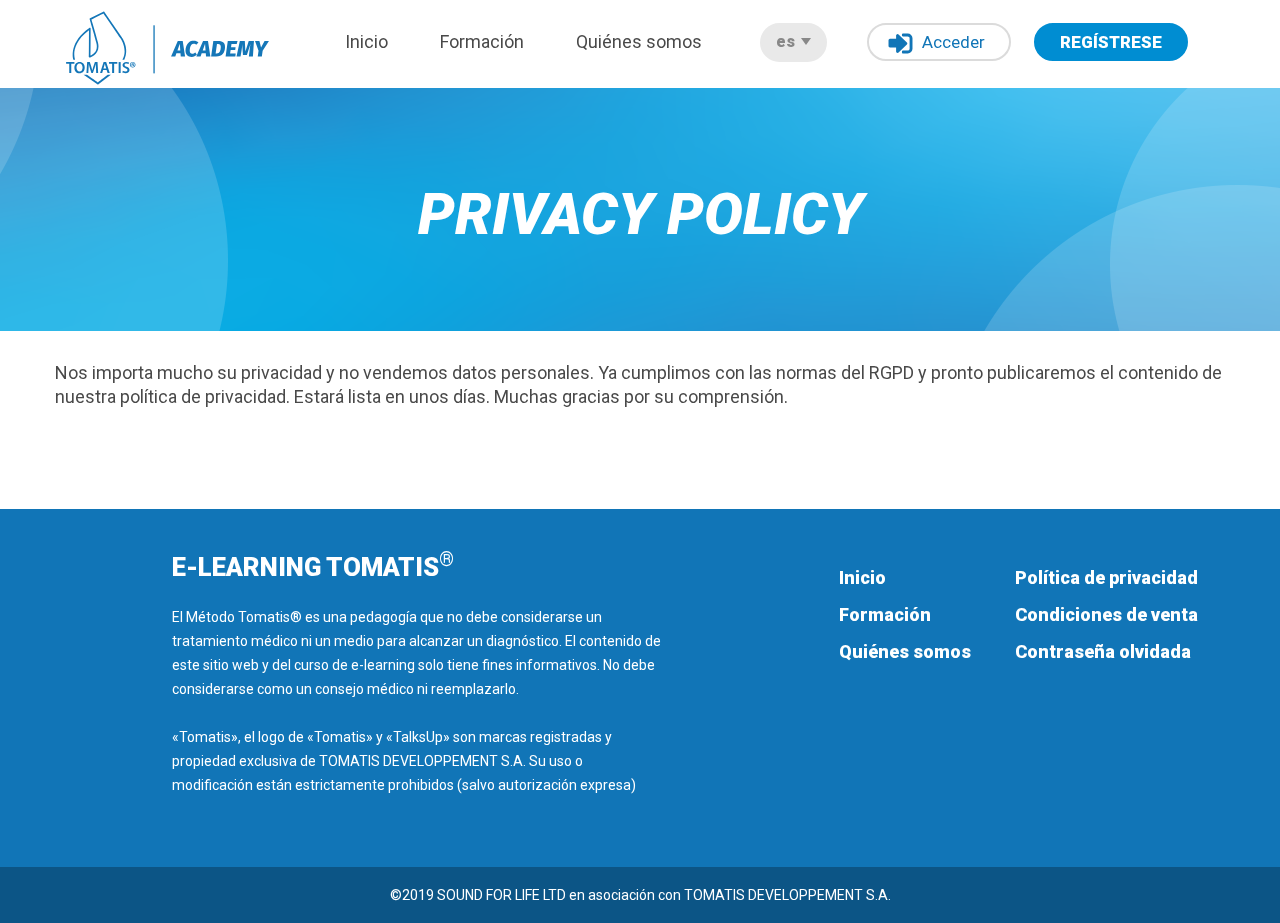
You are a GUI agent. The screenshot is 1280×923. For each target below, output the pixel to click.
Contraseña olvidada (1103, 651)
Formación (482, 41)
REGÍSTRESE (1111, 42)
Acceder (953, 42)
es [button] (787, 41)
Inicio (366, 41)
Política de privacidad (1106, 577)
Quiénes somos (639, 41)
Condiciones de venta (1106, 614)
